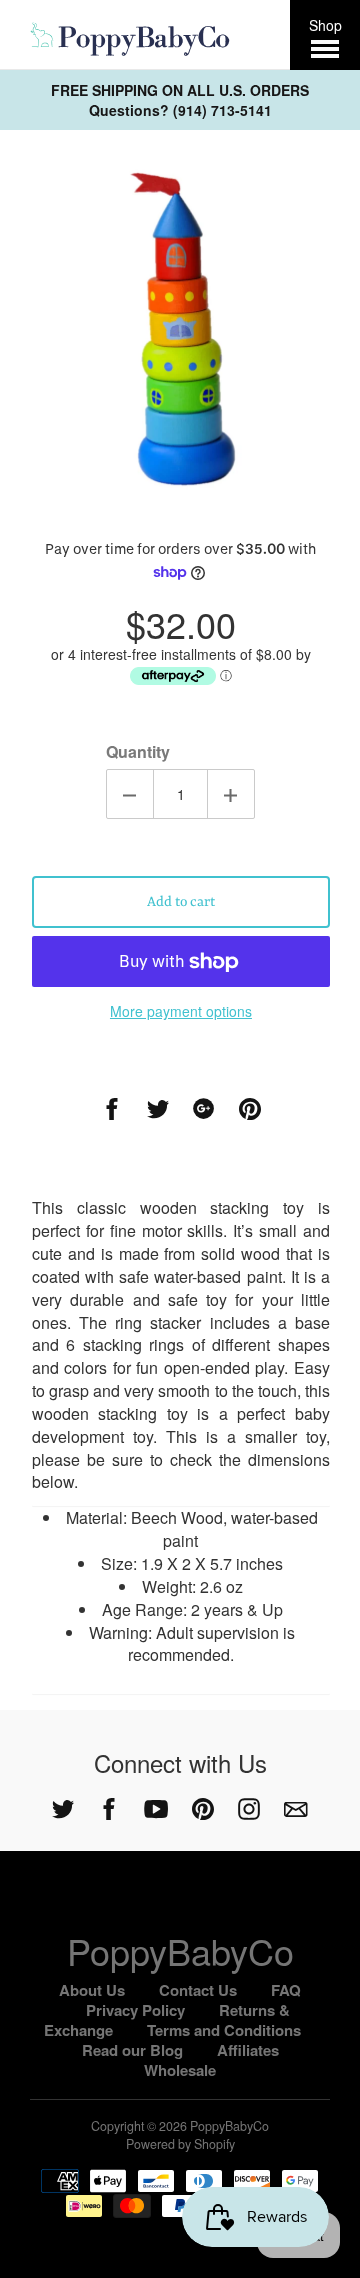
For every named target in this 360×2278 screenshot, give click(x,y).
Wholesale (180, 2070)
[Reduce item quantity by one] (130, 794)
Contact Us (198, 1990)
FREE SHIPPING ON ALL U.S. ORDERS (180, 90)
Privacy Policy (135, 2010)
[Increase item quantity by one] (231, 794)
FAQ (286, 1990)
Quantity (138, 752)
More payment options (181, 1011)
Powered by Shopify (180, 2144)
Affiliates (248, 2050)
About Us (92, 1990)
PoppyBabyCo (180, 1950)
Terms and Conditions (224, 2030)
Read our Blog (132, 2050)
